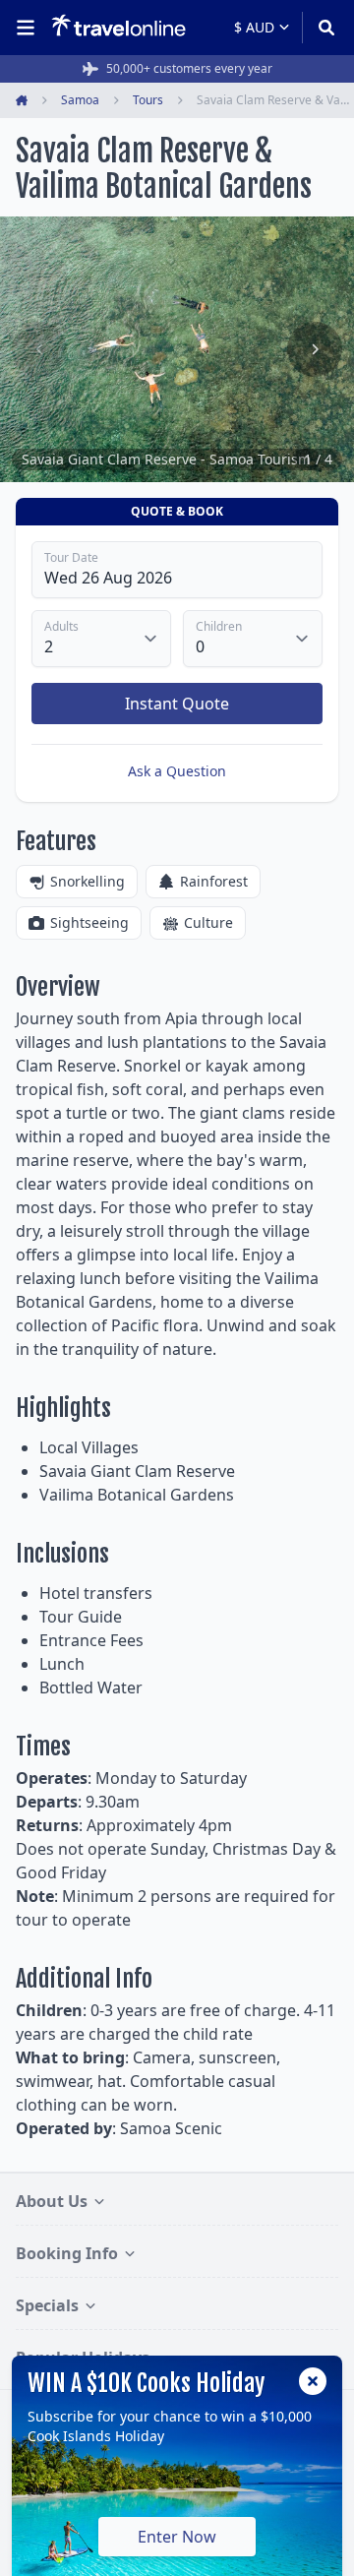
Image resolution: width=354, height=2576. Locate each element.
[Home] (118, 27)
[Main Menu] (29, 28)
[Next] (315, 349)
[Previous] (39, 349)
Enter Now (177, 2537)
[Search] (320, 28)
